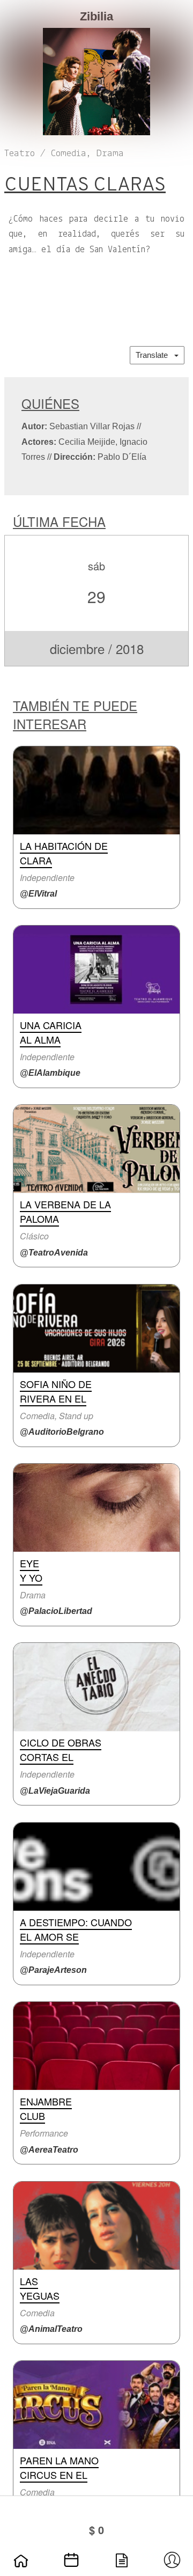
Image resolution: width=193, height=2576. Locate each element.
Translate (155, 355)
